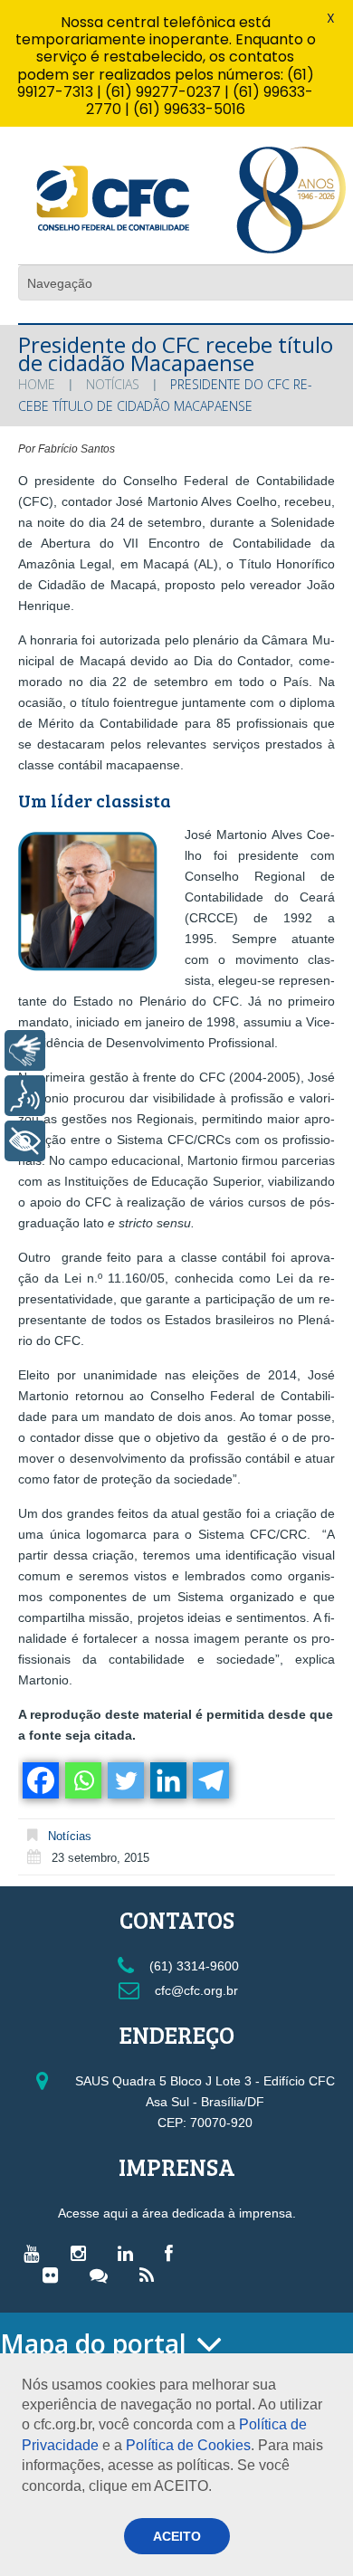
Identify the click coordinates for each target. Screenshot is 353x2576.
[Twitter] (124, 1780)
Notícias (113, 384)
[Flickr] (55, 2275)
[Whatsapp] (82, 1780)
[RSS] (151, 2275)
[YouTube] (36, 2253)
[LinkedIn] (130, 2253)
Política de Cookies (188, 2445)
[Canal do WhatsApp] (103, 2275)
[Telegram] (210, 1780)
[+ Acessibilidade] (25, 1141)
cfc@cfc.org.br (195, 1990)
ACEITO (177, 2536)
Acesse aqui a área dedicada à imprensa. (177, 2213)
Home (37, 384)
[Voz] (25, 1096)
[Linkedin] (167, 1780)
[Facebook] (39, 1780)
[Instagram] (83, 2253)
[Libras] (25, 1050)
